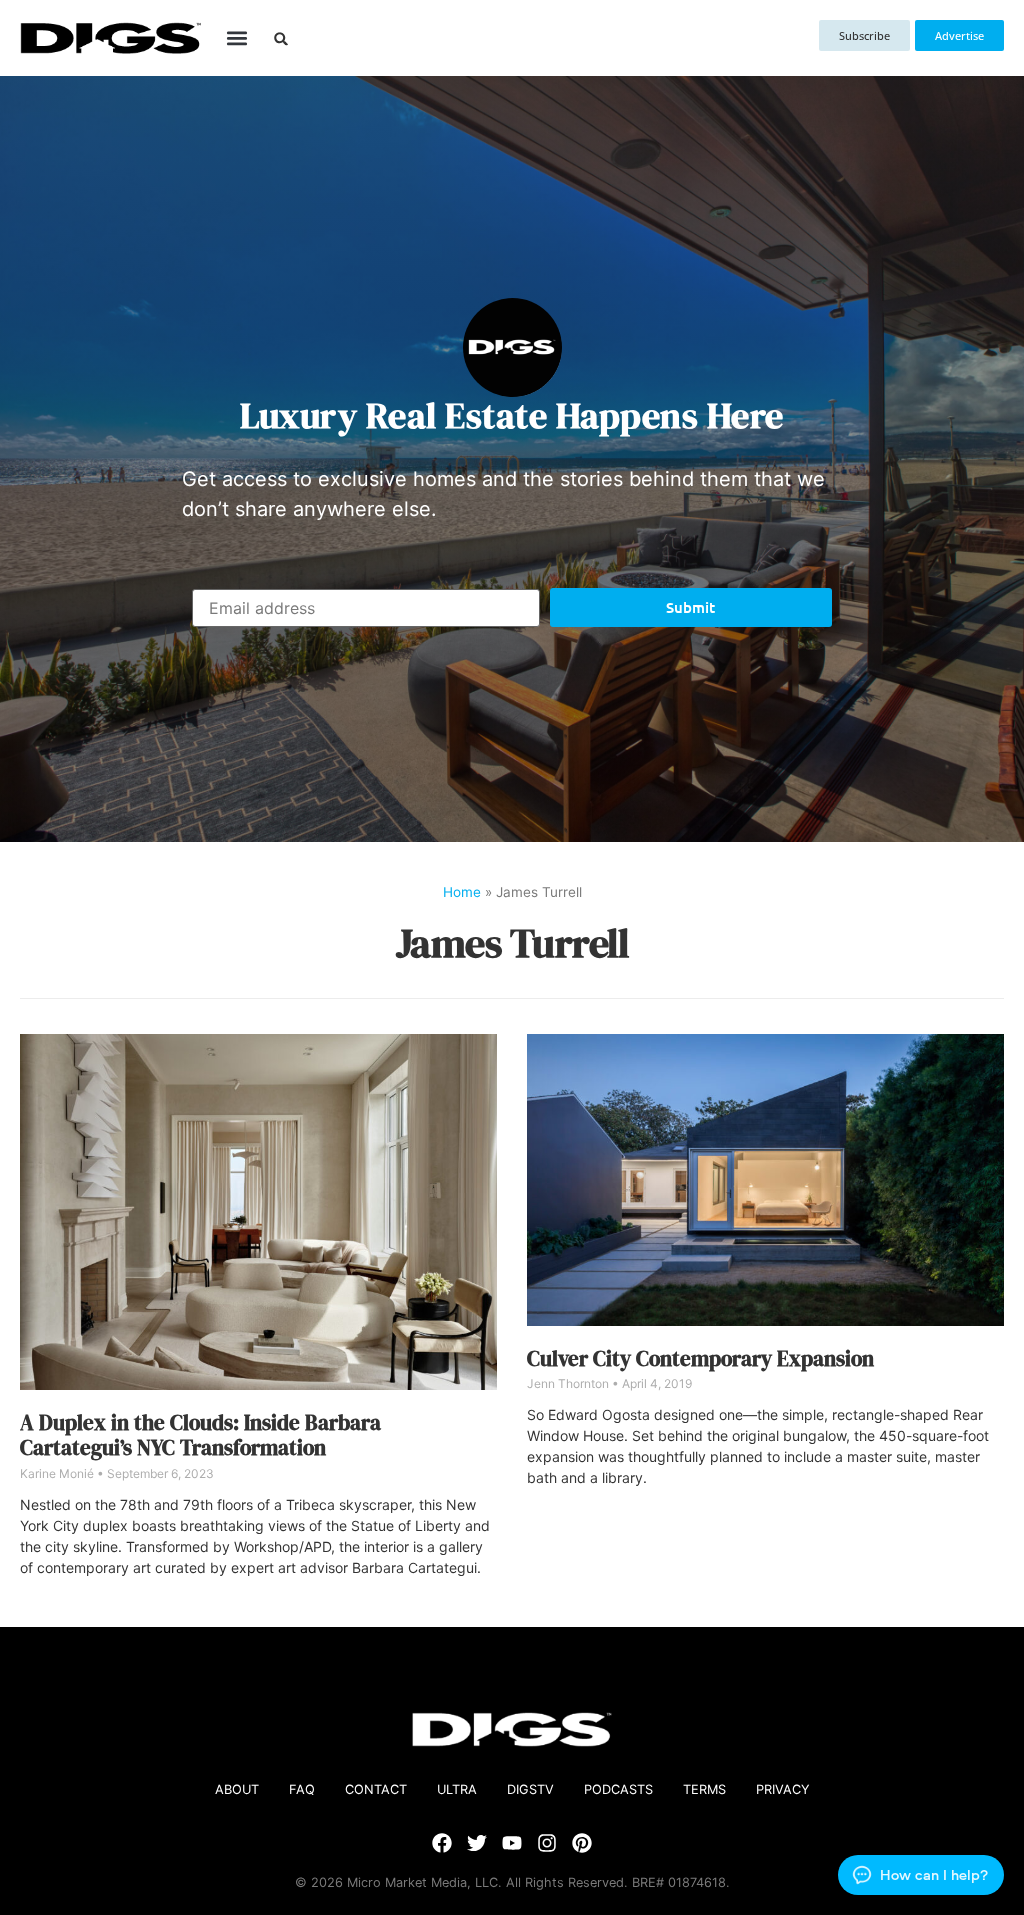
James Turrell (512, 943)
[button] (237, 38)
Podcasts (618, 1789)
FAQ (302, 1789)
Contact (376, 1789)
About (237, 1789)
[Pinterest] (582, 1843)
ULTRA (457, 1789)
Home (462, 892)
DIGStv (530, 1789)
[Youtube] (512, 1843)
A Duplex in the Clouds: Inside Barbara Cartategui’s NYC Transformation (200, 1435)
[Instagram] (547, 1843)
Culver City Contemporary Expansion (700, 1358)
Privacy (783, 1789)
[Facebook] (442, 1843)
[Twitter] (477, 1843)
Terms (704, 1789)
